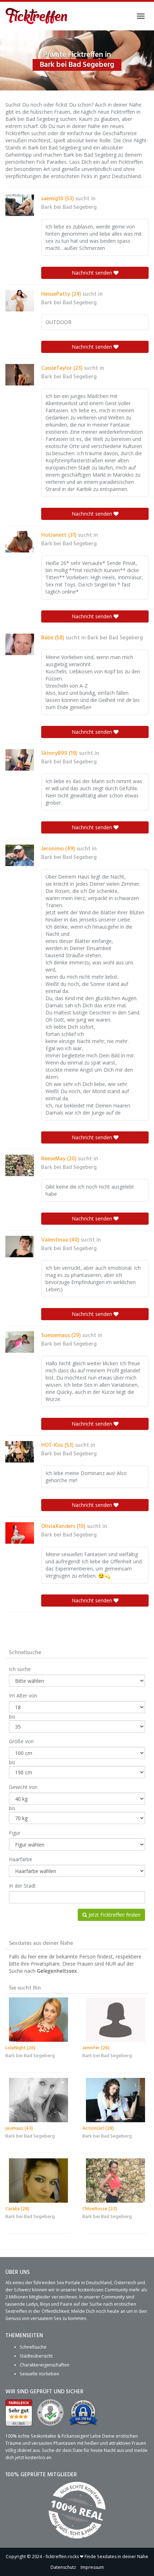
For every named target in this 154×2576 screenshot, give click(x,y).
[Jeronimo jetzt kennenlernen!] (20, 855)
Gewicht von (23, 1787)
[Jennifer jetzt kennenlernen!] (115, 2020)
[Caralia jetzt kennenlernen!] (38, 2181)
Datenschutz (63, 2567)
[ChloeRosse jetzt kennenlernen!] (115, 2181)
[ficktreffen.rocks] (37, 16)
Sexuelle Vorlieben (39, 2374)
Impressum (92, 2567)
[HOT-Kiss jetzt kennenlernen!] (20, 1452)
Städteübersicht (36, 2356)
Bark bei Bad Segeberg (69, 207)
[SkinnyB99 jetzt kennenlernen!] (20, 760)
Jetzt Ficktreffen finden (114, 1915)
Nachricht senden (93, 273)
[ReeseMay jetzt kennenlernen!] (20, 1165)
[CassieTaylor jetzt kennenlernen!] (20, 375)
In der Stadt (22, 1886)
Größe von (21, 1741)
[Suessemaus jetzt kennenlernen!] (20, 1342)
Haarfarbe (21, 1859)
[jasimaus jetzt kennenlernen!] (38, 2100)
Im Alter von (23, 1695)
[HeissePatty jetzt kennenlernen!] (20, 301)
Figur (15, 1833)
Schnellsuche (33, 2347)
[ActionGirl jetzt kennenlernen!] (115, 2100)
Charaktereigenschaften (45, 2365)
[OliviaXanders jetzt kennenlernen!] (20, 1533)
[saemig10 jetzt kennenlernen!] (20, 205)
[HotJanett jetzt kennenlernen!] (20, 542)
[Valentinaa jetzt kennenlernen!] (20, 1247)
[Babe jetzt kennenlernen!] (20, 644)
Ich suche (20, 1669)
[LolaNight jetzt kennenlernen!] (38, 2020)
